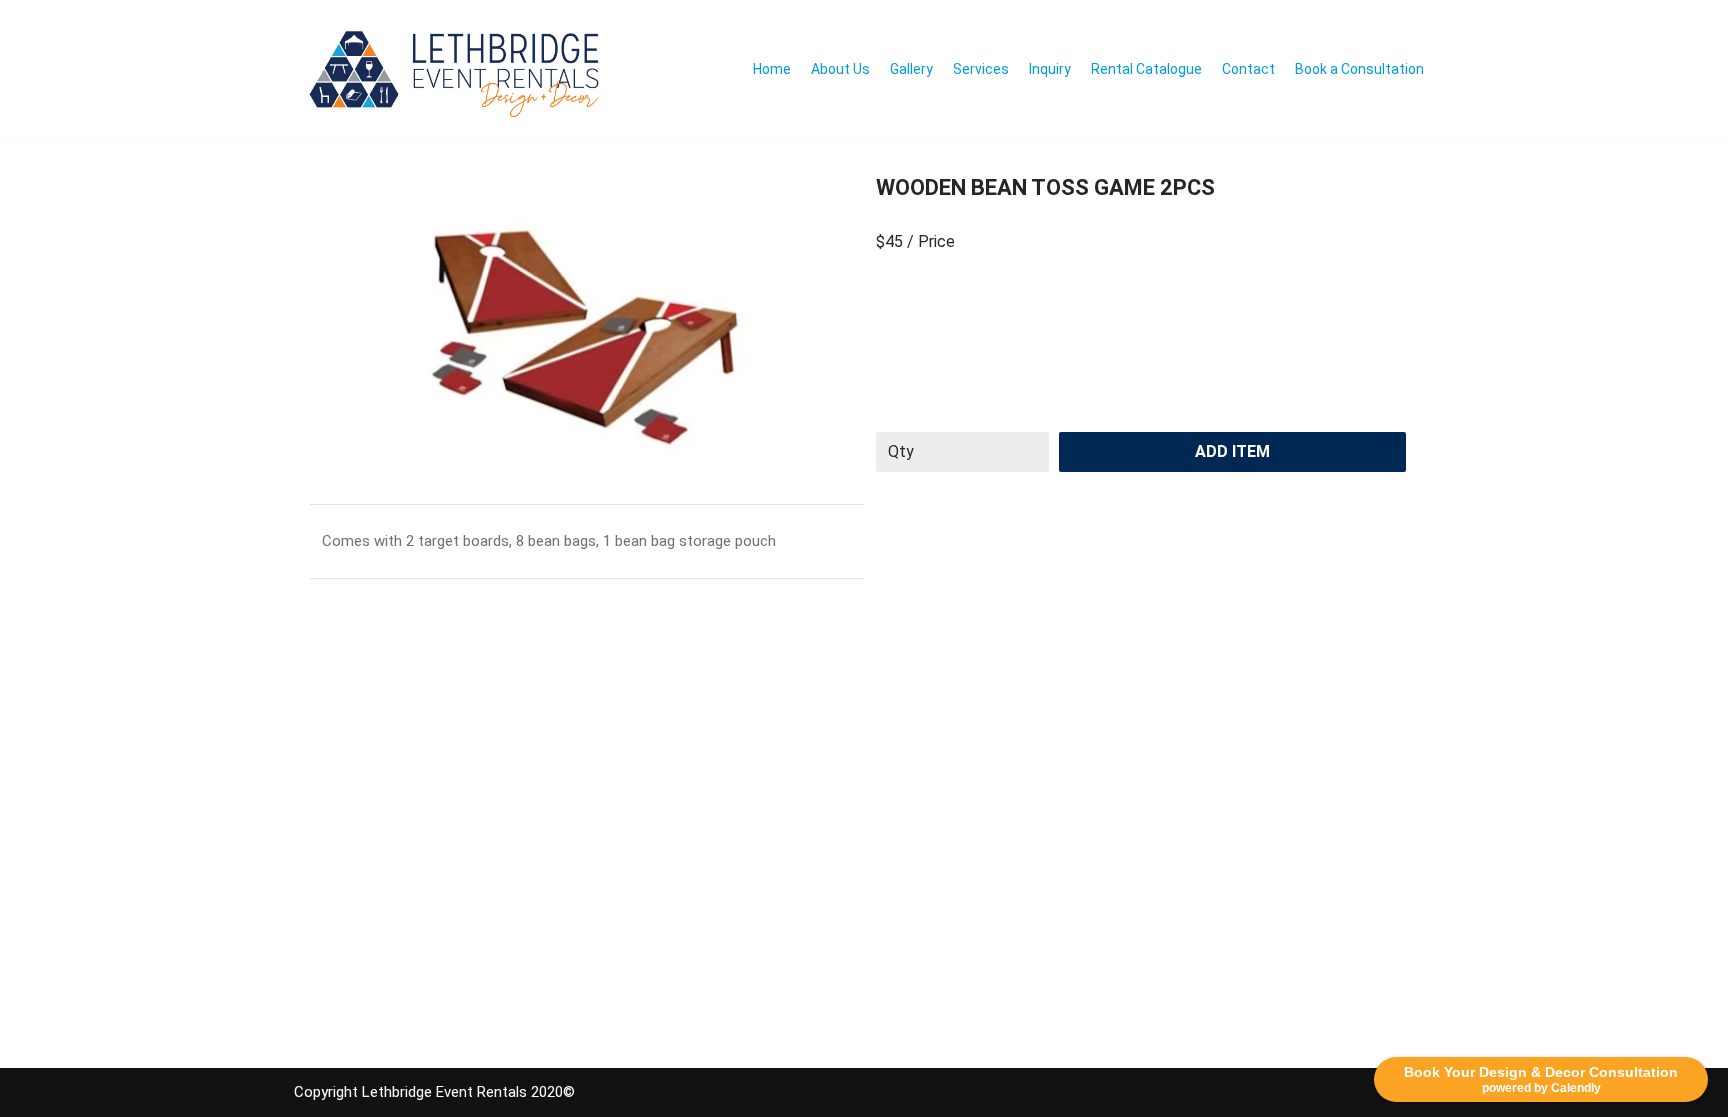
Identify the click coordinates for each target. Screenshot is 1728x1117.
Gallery (911, 69)
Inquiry (1050, 69)
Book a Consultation (1359, 69)
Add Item (1232, 451)
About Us (840, 69)
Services (981, 69)
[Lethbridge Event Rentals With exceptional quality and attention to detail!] (459, 69)
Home (772, 69)
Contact (1248, 69)
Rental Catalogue (1146, 69)
